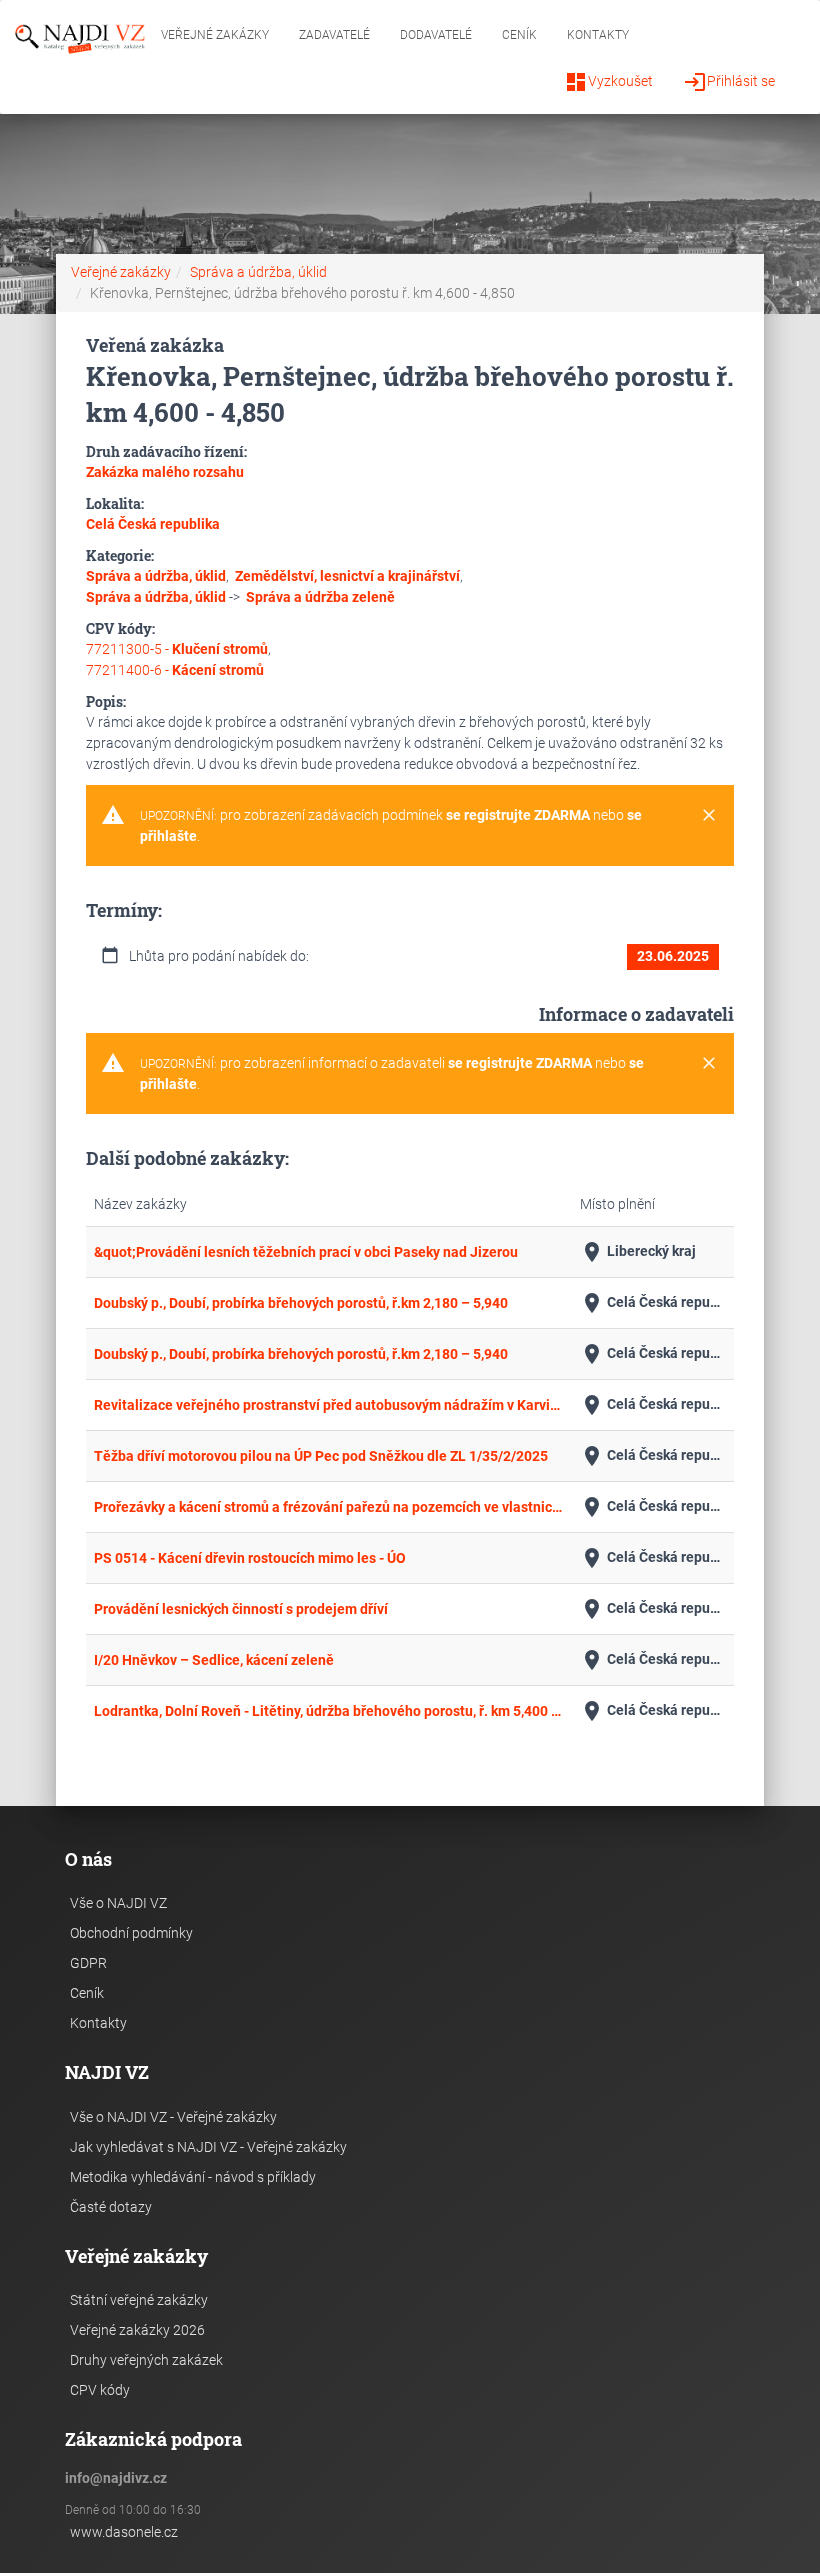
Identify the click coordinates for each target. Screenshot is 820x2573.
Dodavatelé (436, 35)
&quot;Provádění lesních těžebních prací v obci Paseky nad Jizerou (306, 1252)
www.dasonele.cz (124, 2532)
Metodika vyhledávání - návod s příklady (193, 2177)
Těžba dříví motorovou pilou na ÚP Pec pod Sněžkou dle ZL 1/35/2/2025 (321, 1456)
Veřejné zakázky (215, 35)
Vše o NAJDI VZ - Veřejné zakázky (173, 2117)
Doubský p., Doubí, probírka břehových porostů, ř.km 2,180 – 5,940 (301, 1303)
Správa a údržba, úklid (258, 272)
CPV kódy (100, 2390)
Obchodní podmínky (131, 1933)
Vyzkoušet (608, 82)
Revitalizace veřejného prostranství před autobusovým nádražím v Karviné (329, 1405)
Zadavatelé (334, 35)
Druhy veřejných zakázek (146, 2360)
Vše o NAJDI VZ (118, 1903)
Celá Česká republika (653, 1303)
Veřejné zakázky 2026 (137, 2330)
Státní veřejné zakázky (139, 2300)
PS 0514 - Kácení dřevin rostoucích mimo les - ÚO (250, 1558)
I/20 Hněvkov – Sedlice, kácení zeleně (214, 1660)
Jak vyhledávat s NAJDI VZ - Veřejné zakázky (208, 2147)
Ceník (519, 35)
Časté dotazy (111, 2207)
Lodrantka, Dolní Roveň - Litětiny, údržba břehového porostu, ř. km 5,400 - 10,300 (329, 1711)
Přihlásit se (729, 82)
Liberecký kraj (638, 1252)
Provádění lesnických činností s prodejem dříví (241, 1609)
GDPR (88, 1963)
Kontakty (598, 35)
